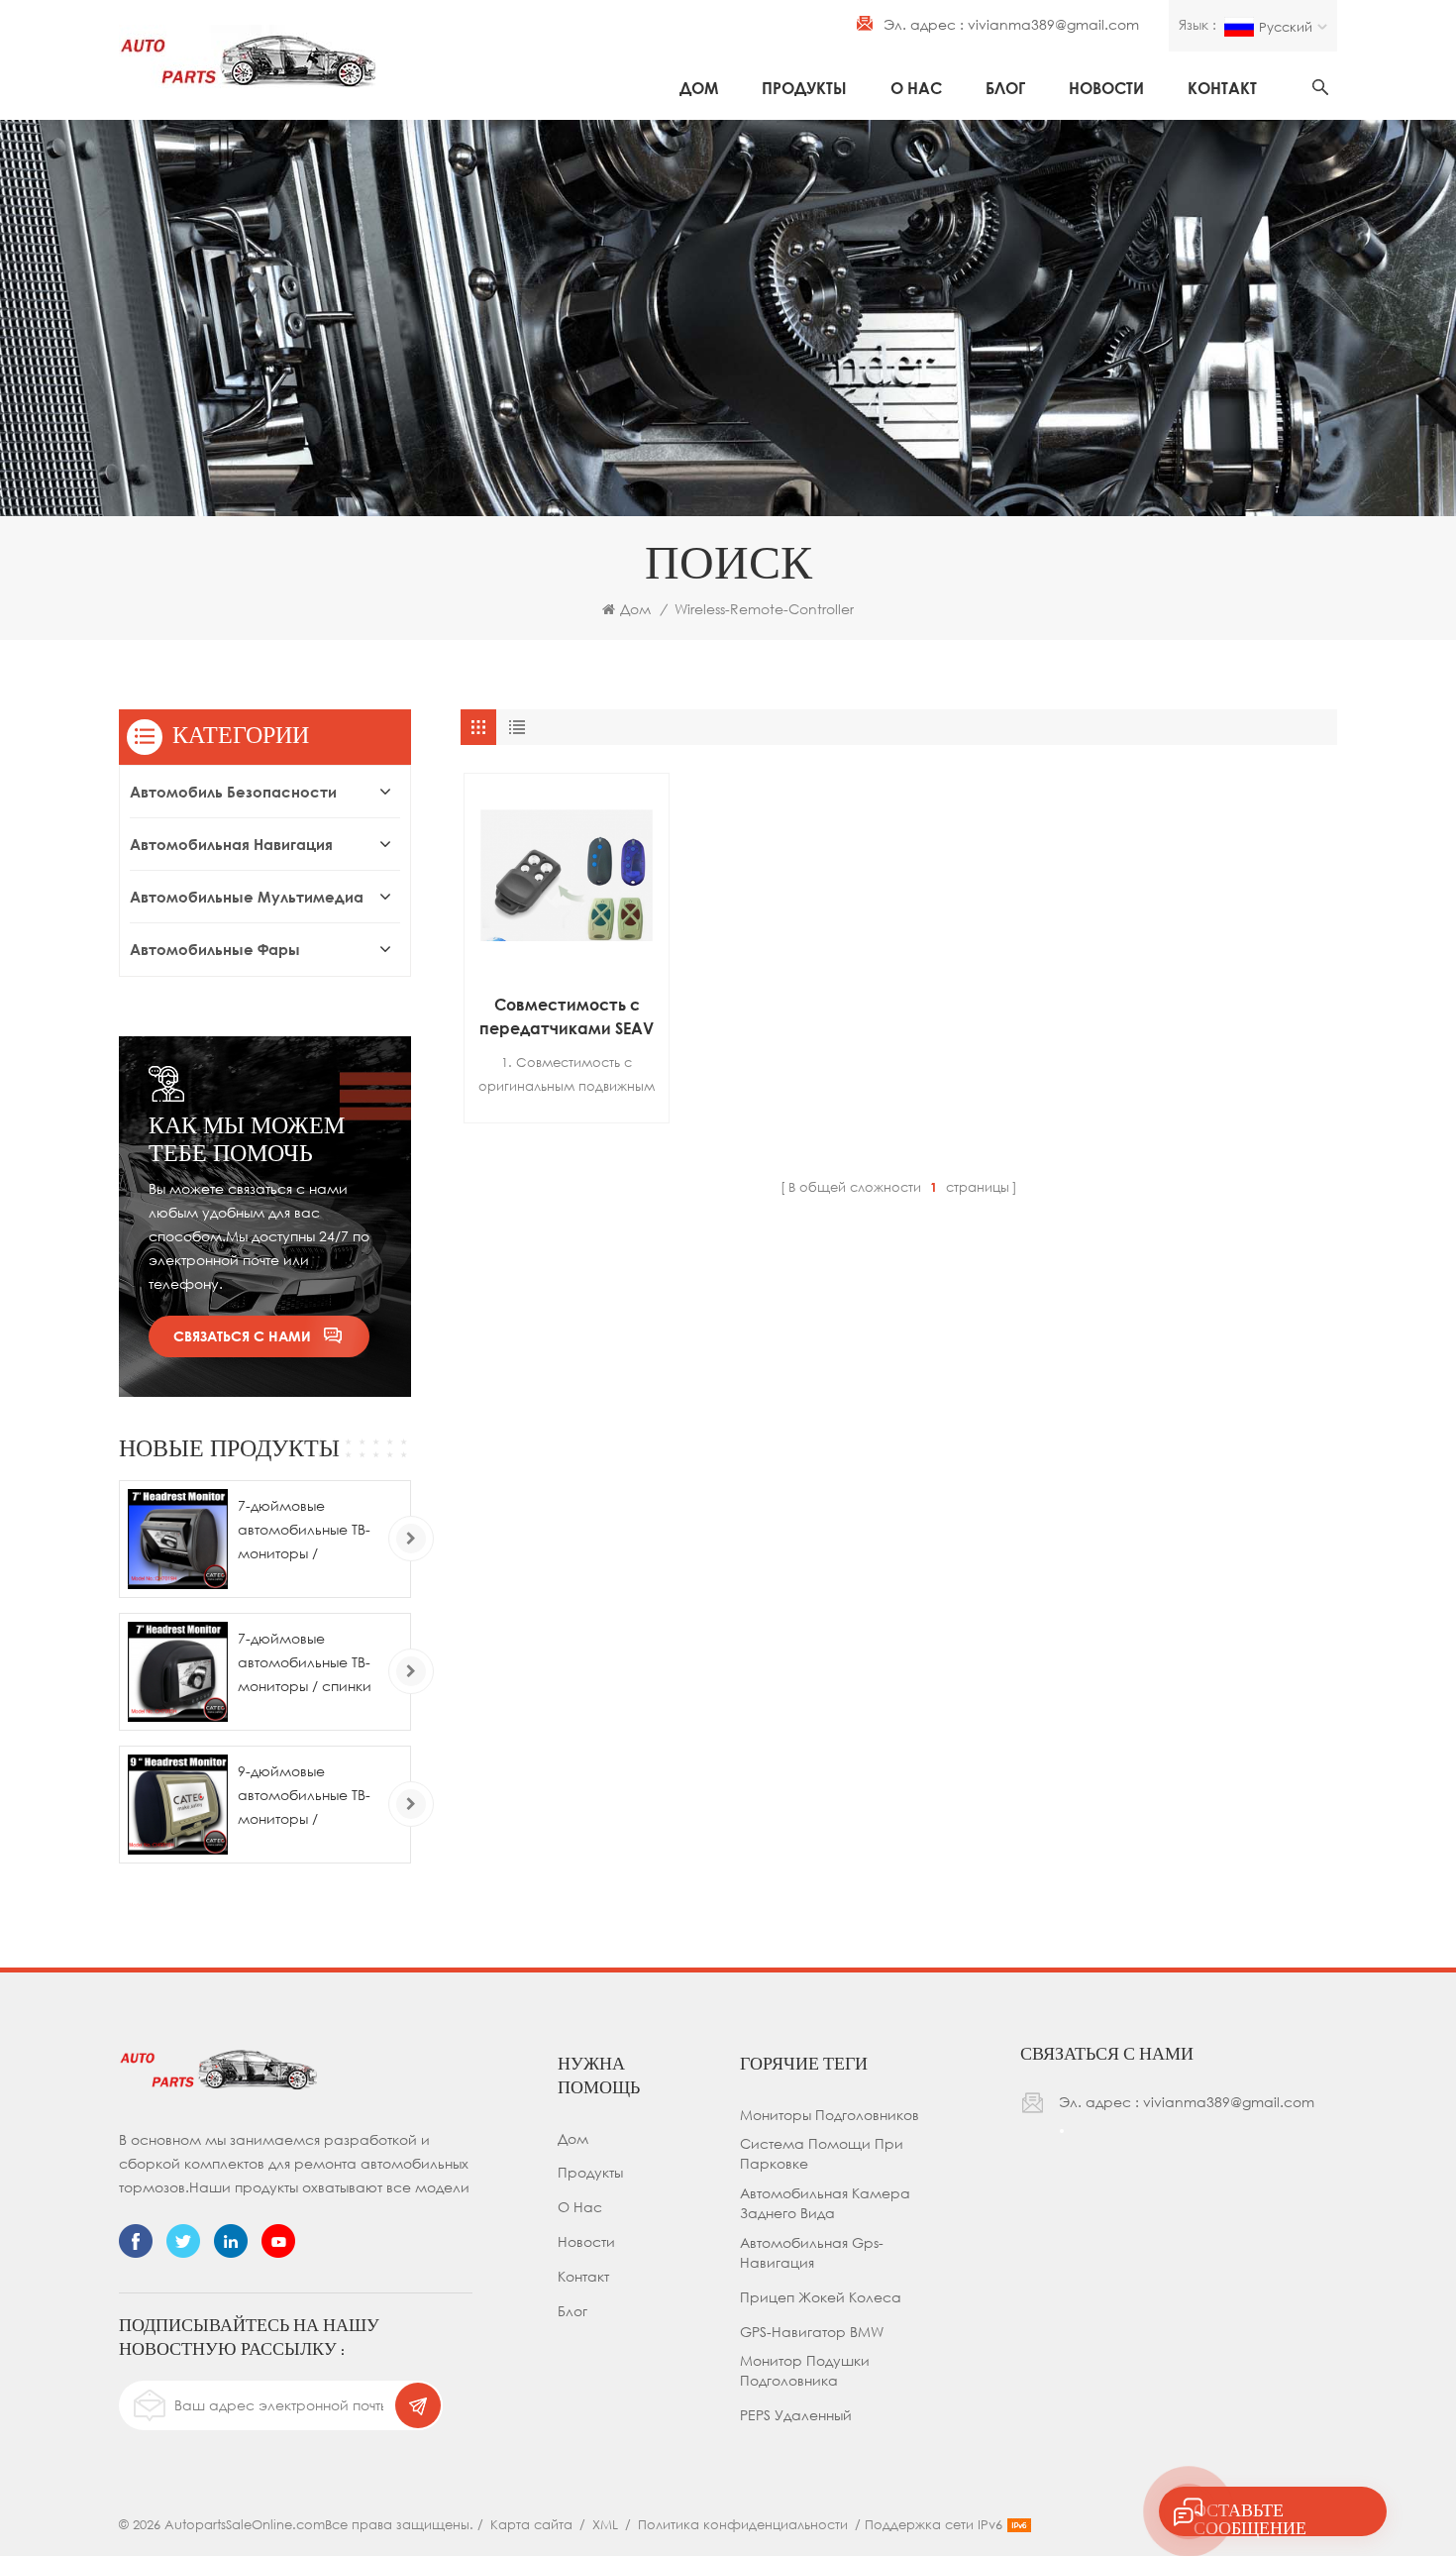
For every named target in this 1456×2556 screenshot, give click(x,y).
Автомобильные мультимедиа (247, 897)
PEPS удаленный (796, 2415)
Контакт (1222, 88)
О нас (916, 88)
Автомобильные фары (215, 949)
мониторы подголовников (830, 2115)
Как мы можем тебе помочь (247, 1139)
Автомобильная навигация (231, 844)
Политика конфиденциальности (743, 2524)
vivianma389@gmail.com (1053, 24)
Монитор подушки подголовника (805, 2370)
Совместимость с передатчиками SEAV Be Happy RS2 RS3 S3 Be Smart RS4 (567, 1017)
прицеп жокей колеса (821, 2297)
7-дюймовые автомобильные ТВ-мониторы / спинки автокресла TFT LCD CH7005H (306, 1664)
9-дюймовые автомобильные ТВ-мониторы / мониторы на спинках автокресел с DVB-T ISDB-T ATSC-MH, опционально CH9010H (310, 1797)
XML (605, 2524)
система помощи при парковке (822, 2153)
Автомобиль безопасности (233, 792)
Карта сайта (531, 2524)
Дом (699, 88)
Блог (1005, 88)
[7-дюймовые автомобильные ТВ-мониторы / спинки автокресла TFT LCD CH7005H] (178, 1672)
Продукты (804, 88)
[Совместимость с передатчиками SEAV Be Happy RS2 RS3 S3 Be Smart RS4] (567, 876)
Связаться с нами (242, 1336)
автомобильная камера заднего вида (825, 2203)
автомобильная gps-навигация (812, 2252)
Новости (1106, 88)
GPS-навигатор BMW (812, 2332)
